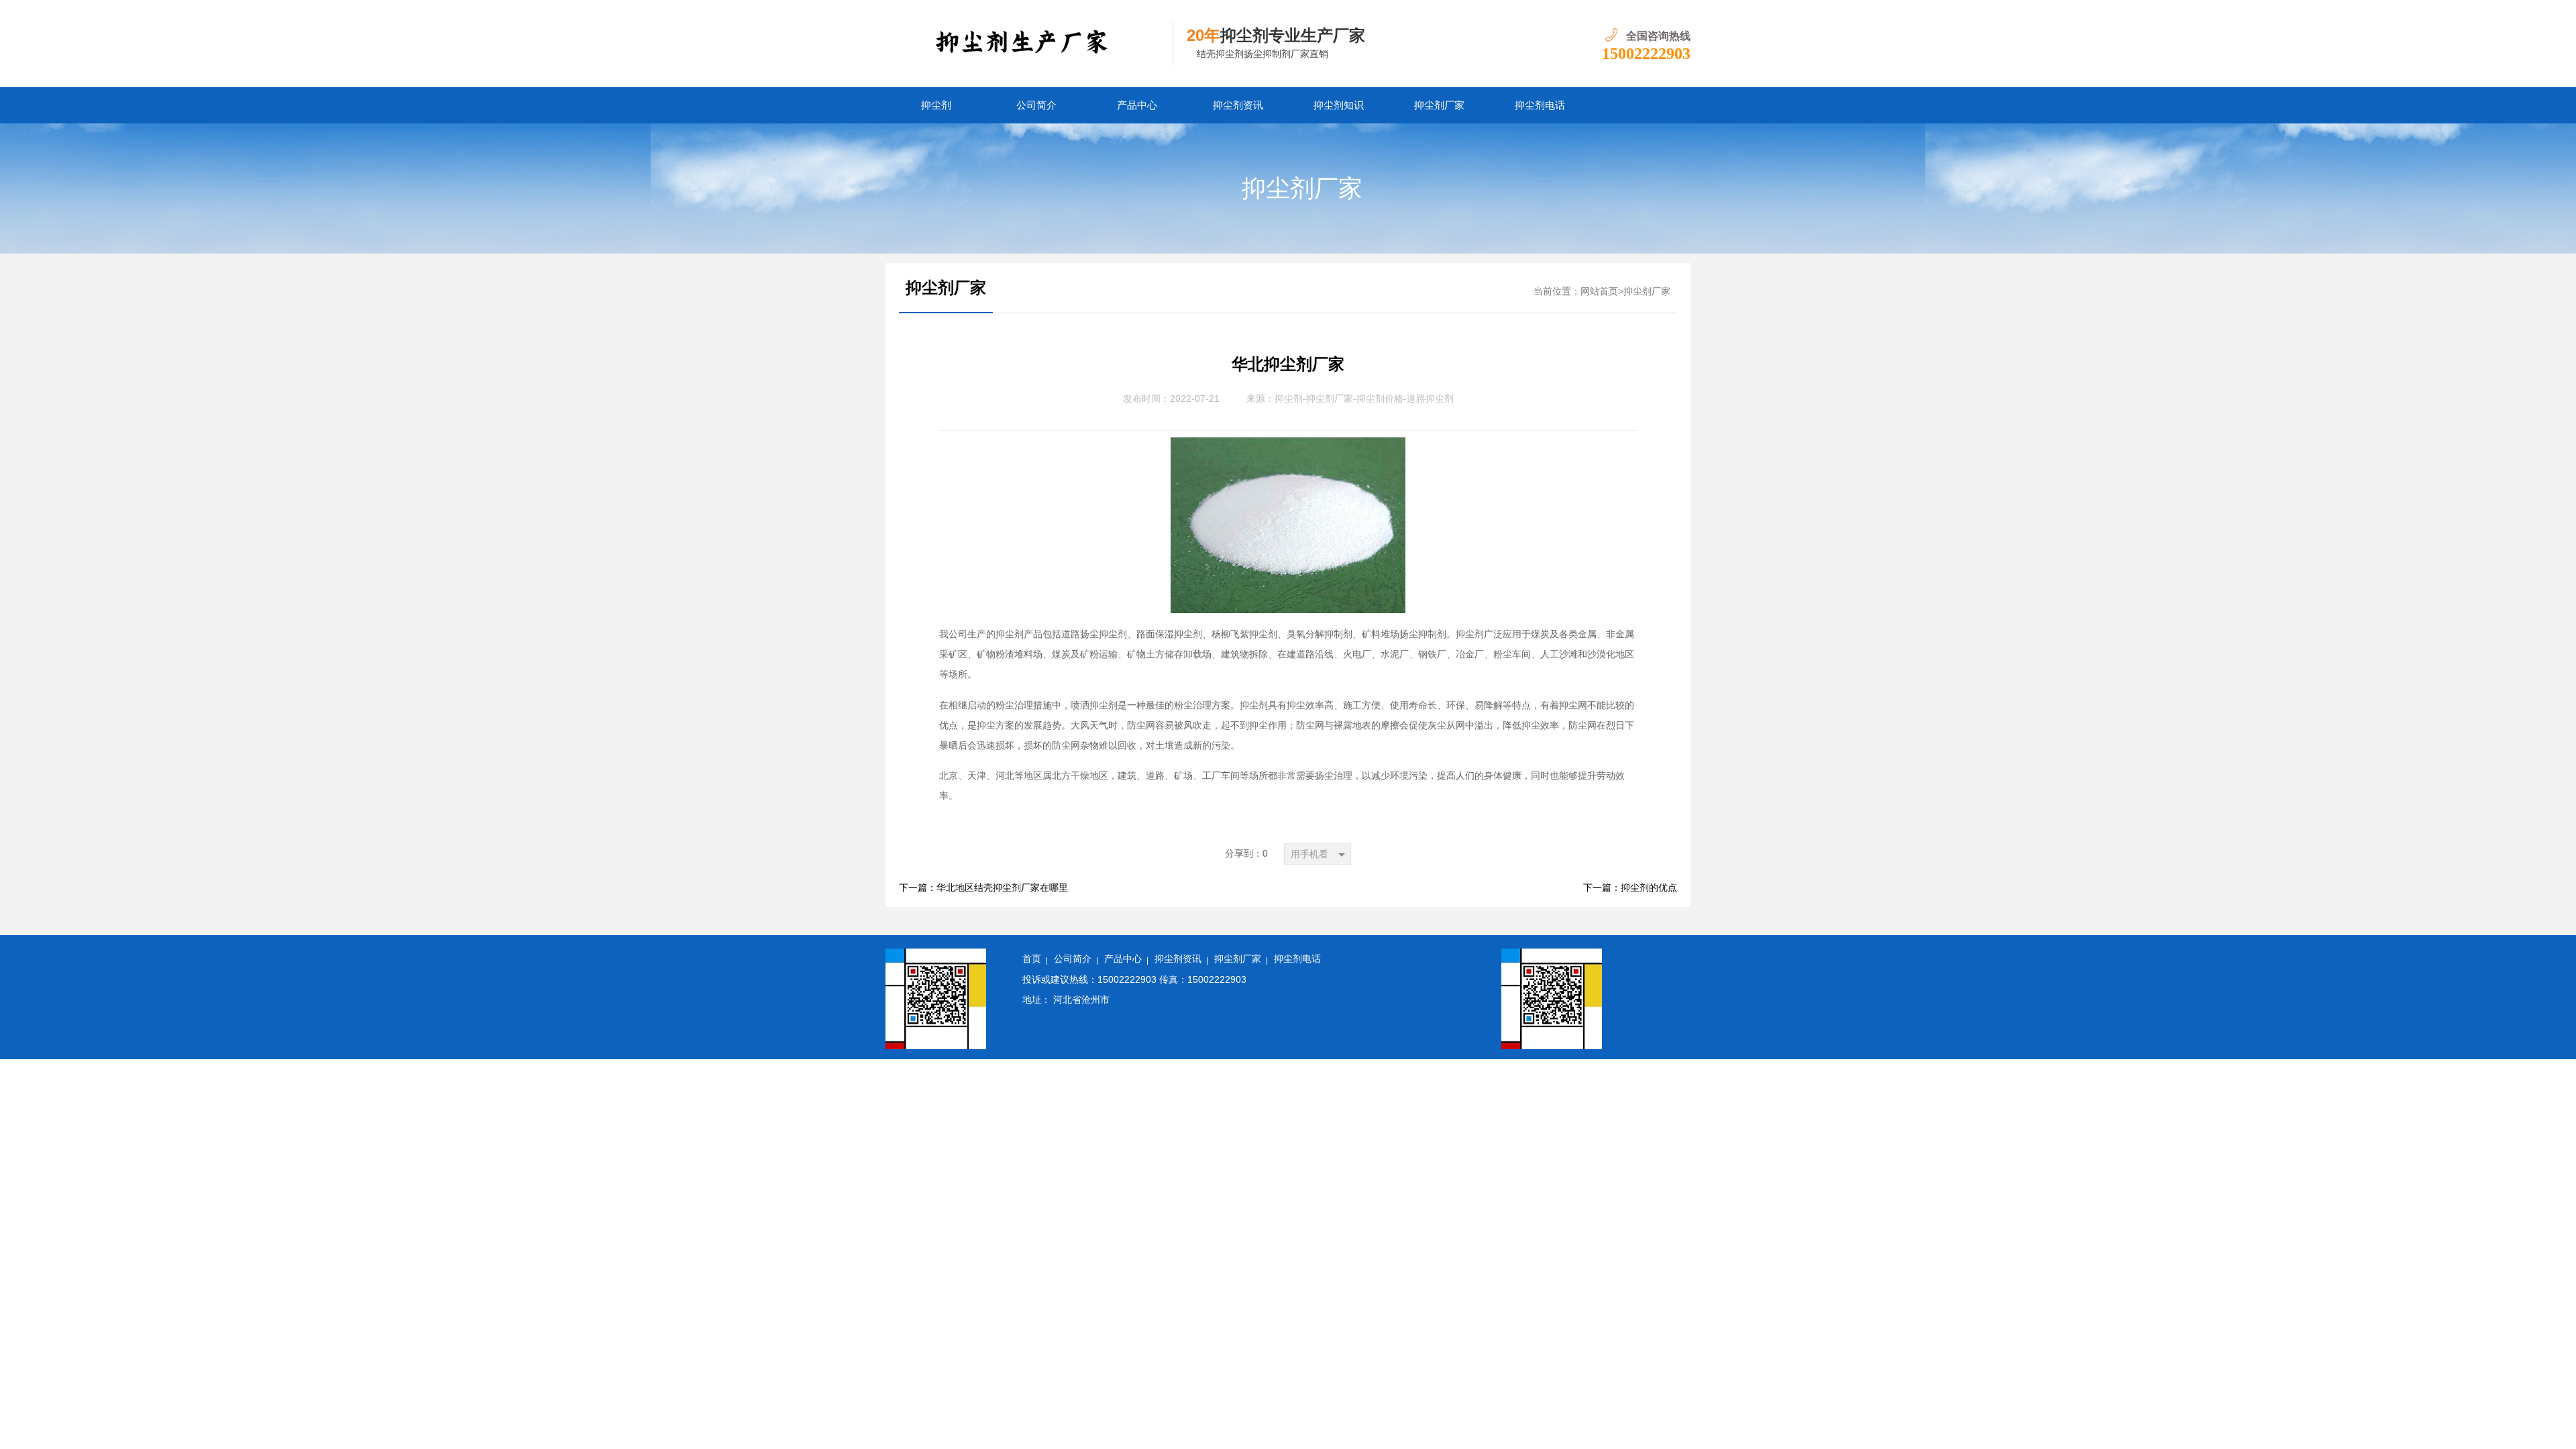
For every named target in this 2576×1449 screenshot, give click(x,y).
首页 (1032, 959)
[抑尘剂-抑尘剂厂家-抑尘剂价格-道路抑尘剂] (1029, 44)
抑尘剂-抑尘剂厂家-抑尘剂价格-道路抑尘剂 (1364, 399)
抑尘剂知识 (1339, 105)
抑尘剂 (936, 105)
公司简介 (1036, 105)
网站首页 (1599, 291)
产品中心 (1137, 105)
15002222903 (1646, 54)
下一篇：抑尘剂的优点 (1630, 888)
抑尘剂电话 (1540, 105)
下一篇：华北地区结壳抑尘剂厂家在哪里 (983, 888)
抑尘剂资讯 (1238, 105)
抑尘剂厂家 (1439, 105)
